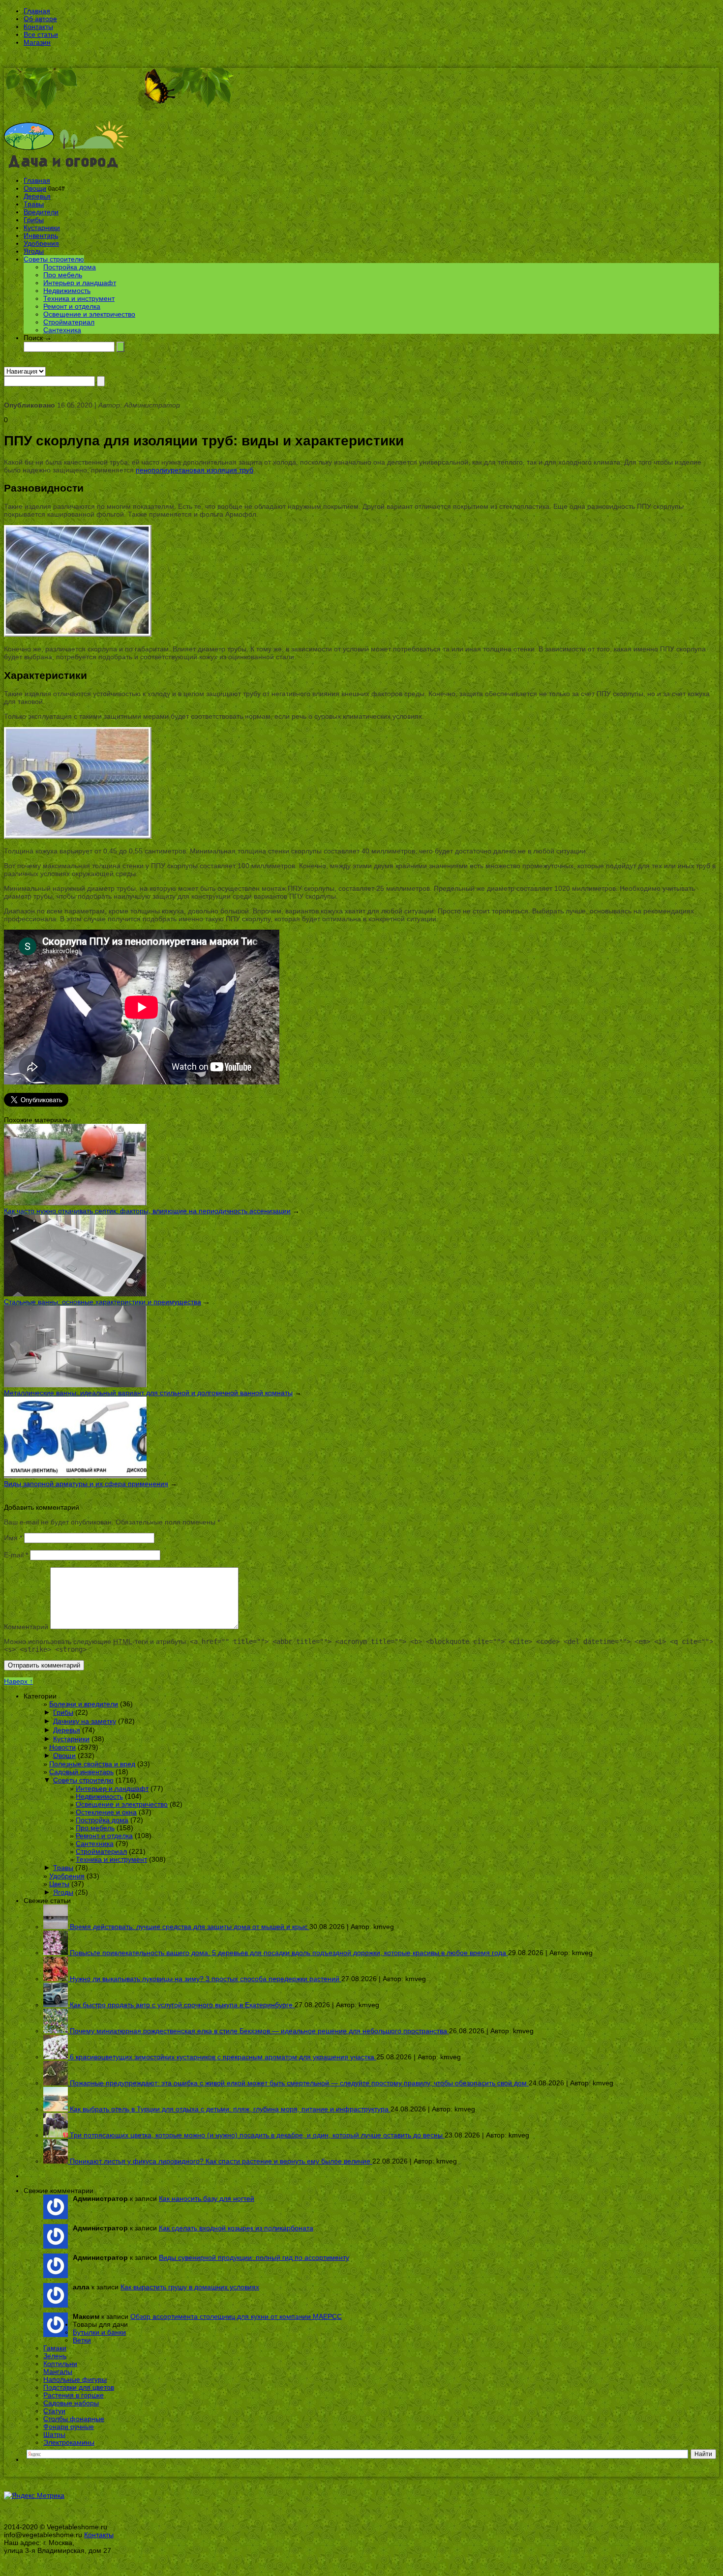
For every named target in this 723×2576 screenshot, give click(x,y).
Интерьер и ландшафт (80, 283)
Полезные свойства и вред (92, 1764)
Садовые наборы (71, 2403)
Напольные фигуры (75, 2379)
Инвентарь (41, 235)
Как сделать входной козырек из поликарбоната (236, 2228)
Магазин (37, 42)
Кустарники (42, 228)
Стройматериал (69, 322)
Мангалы (58, 2371)
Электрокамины (69, 2442)
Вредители (41, 212)
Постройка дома (70, 267)
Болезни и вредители (84, 1704)
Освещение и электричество (89, 314)
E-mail (16, 1555)
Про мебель (63, 275)
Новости (62, 1747)
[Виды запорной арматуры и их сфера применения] (75, 1476)
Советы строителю (54, 259)
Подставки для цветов (79, 2387)
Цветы (59, 1884)
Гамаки (55, 2348)
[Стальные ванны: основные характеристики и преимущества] (75, 1294)
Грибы (34, 220)
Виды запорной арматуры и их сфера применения (86, 1484)
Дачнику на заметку (85, 1721)
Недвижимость (67, 291)
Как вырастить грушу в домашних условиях (190, 2287)
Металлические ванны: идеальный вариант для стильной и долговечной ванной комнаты (148, 1393)
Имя (13, 1538)
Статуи (54, 2411)
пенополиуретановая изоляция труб (195, 470)
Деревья (37, 196)
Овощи (35, 188)
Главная (37, 11)
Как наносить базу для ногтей (207, 2198)
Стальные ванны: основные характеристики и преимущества (103, 1302)
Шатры (54, 2434)
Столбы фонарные (74, 2419)
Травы (34, 204)
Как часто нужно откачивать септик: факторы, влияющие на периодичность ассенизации (147, 1211)
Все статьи (41, 34)
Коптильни (60, 2364)
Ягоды (34, 251)
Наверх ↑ (18, 1681)
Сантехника (62, 330)
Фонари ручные (69, 2427)
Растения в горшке (74, 2395)
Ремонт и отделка (72, 306)
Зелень (55, 2356)
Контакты (38, 27)
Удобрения (41, 243)
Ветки (82, 2340)
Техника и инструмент (79, 298)
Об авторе (40, 19)
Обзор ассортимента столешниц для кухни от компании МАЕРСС (236, 2316)
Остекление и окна (106, 1812)
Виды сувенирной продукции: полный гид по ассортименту (254, 2257)
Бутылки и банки (99, 2332)
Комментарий (26, 1627)
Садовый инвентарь (81, 1772)
